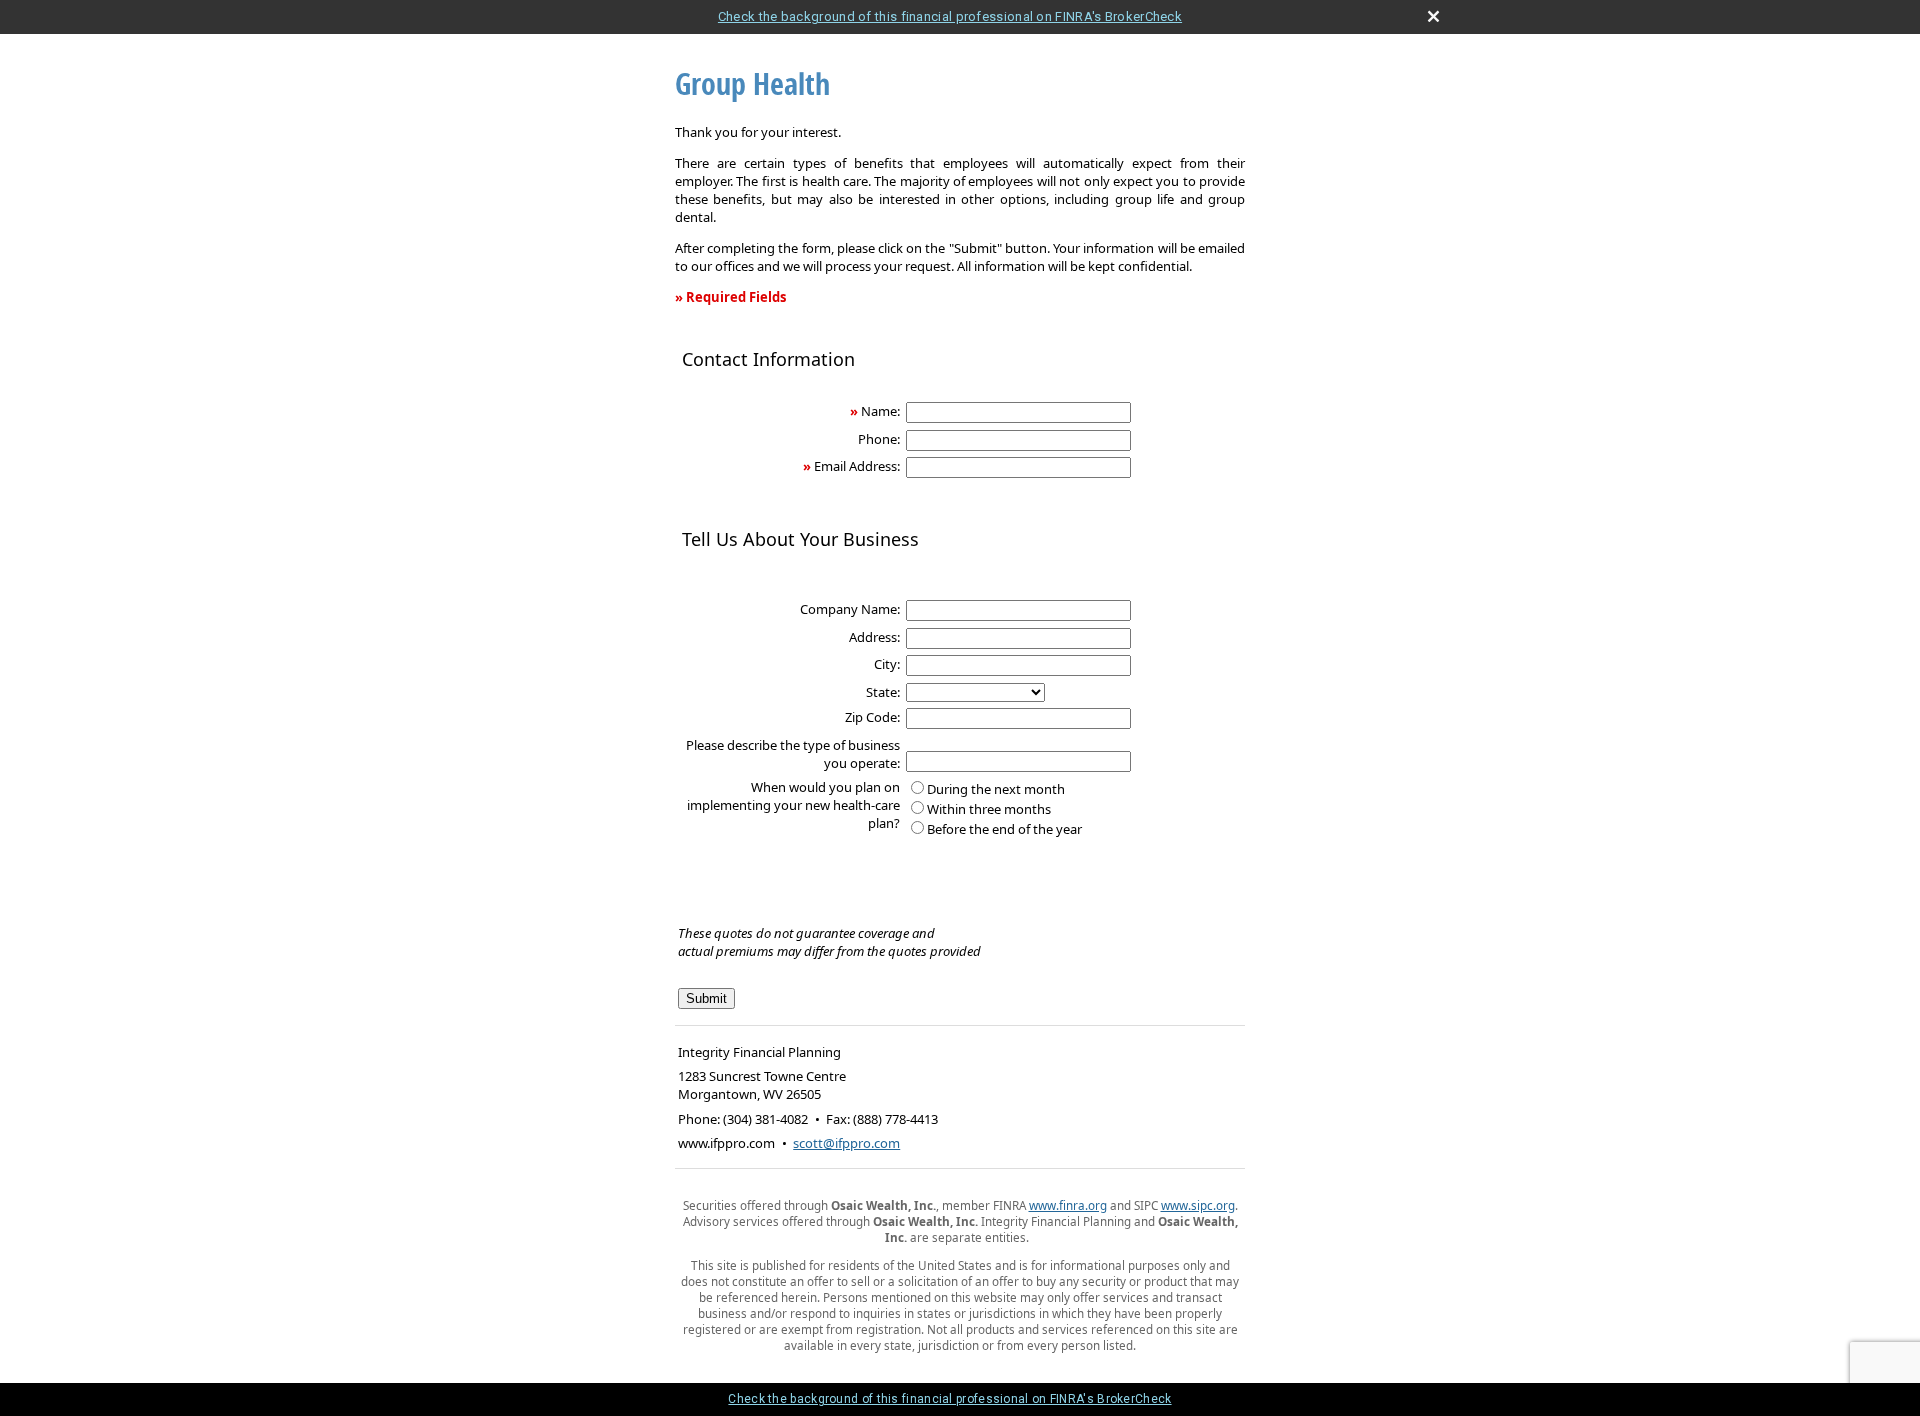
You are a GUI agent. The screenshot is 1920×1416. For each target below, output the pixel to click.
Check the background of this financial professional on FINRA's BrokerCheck (950, 16)
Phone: (879, 439)
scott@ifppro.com (846, 1143)
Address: (874, 637)
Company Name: (850, 609)
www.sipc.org (1198, 1205)
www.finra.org (1068, 1205)
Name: (880, 411)
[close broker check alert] (1433, 16)
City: (887, 664)
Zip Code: (872, 717)
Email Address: (857, 466)
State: (883, 692)
